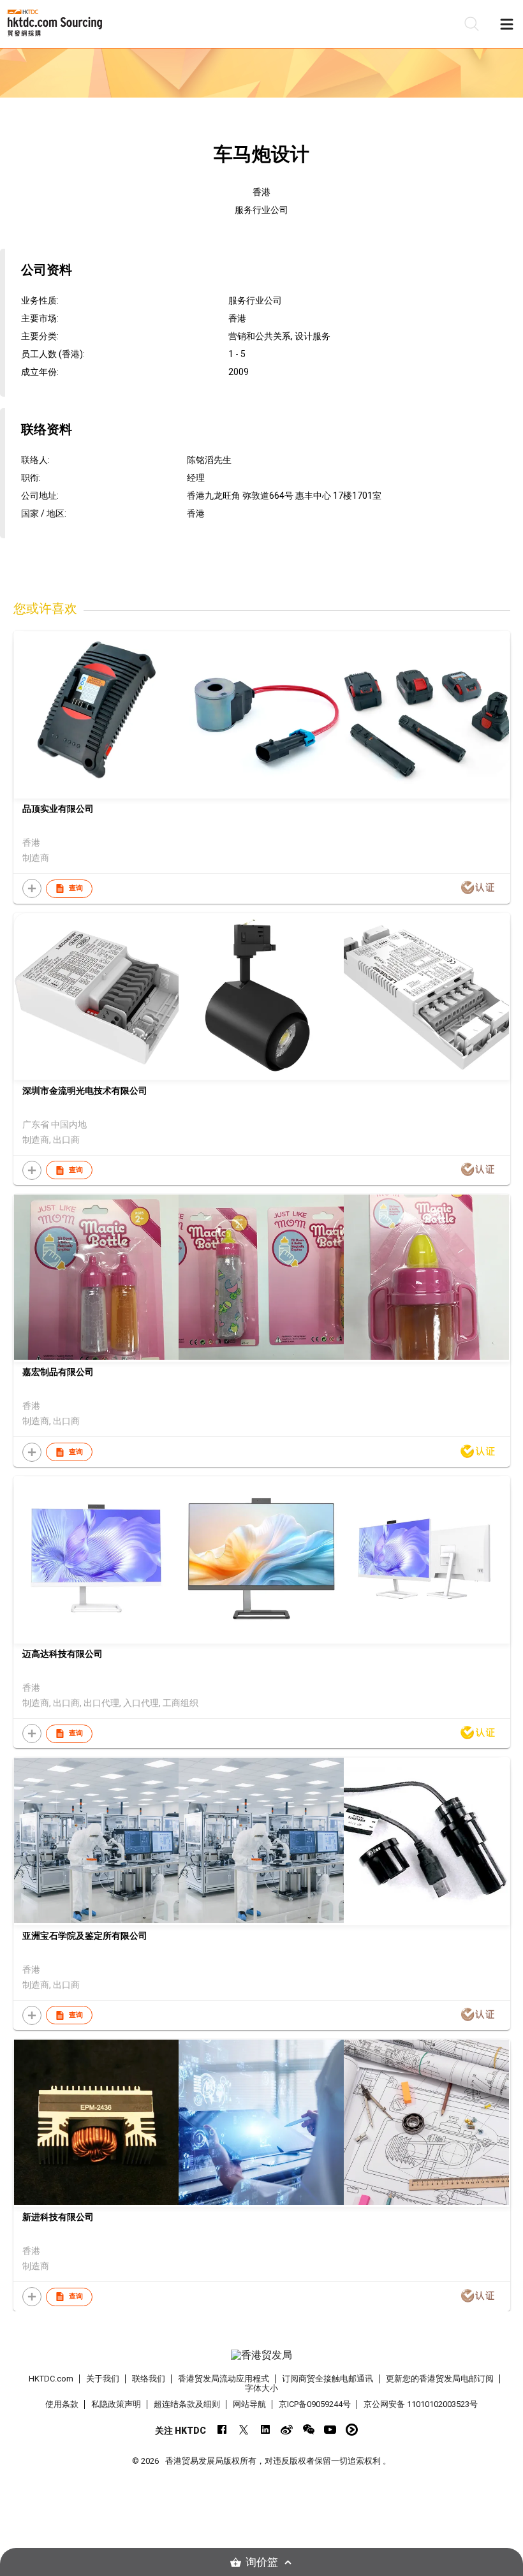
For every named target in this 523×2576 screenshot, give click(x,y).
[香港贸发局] (262, 2355)
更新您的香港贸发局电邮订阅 (440, 2379)
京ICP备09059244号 (315, 2404)
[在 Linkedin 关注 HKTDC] (265, 2430)
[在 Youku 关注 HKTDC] (352, 2430)
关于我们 (103, 2379)
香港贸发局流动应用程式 (224, 2379)
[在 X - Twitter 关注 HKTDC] (243, 2430)
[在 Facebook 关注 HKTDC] (222, 2430)
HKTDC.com (51, 2379)
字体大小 (261, 2388)
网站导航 (249, 2404)
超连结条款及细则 (187, 2404)
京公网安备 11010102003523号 (421, 2404)
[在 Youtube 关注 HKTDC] (330, 2430)
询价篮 (262, 2562)
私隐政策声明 (116, 2404)
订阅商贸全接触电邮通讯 (328, 2379)
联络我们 (149, 2379)
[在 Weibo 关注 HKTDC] (287, 2430)
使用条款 (62, 2404)
